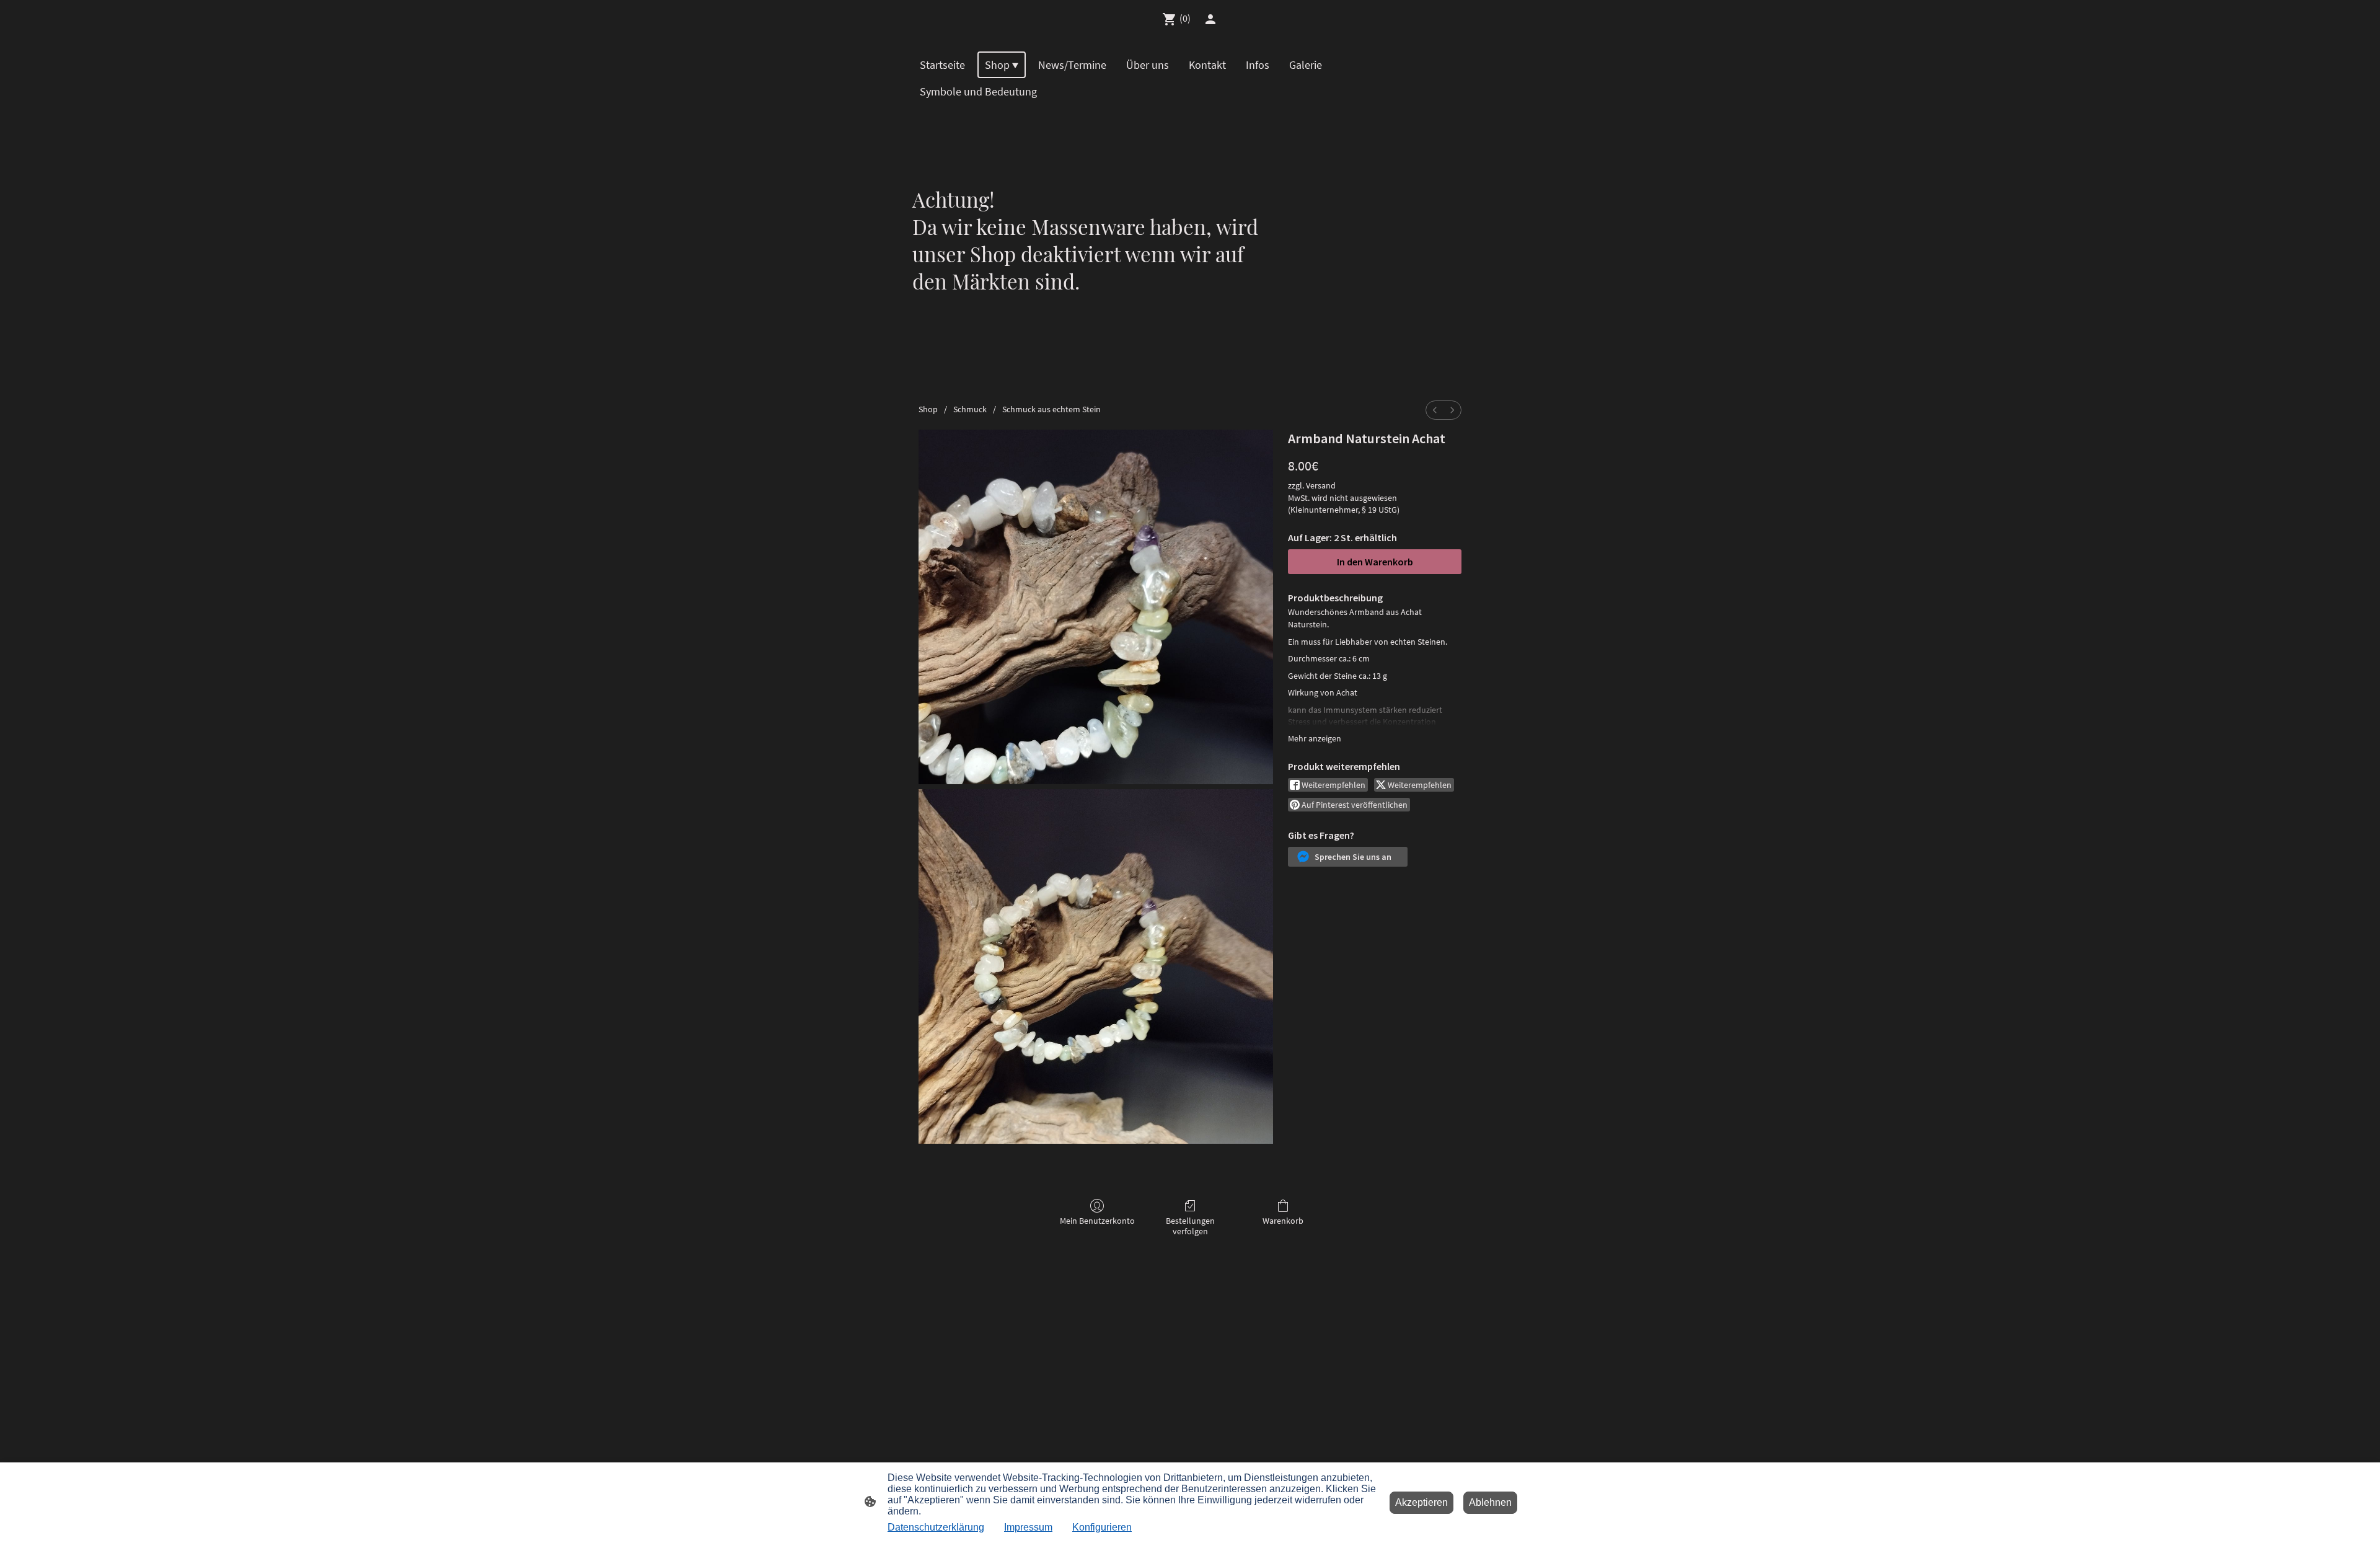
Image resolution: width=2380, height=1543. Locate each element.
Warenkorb (1283, 1221)
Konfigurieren (1102, 1527)
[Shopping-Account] (1210, 19)
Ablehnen (1490, 1502)
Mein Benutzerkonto (1097, 1221)
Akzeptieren (1421, 1502)
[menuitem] (1435, 410)
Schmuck (970, 409)
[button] (1348, 857)
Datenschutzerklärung (936, 1527)
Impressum (1028, 1527)
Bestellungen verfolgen (1190, 1226)
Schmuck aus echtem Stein (1051, 409)
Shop (928, 409)
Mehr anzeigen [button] (1315, 738)
